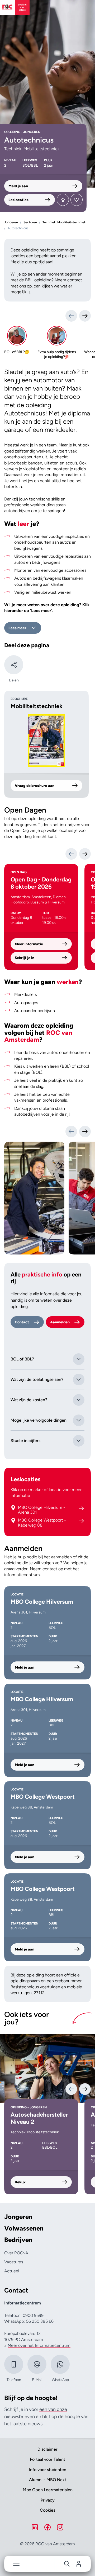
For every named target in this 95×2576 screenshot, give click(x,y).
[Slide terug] (71, 316)
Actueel (12, 2271)
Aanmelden (60, 1322)
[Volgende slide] (85, 1132)
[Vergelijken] (63, 200)
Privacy (48, 2500)
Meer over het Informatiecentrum (39, 2345)
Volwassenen (24, 2228)
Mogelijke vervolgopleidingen (39, 1420)
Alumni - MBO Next (48, 2480)
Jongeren (18, 2217)
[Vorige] (71, 854)
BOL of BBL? (22, 1359)
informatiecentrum (22, 1575)
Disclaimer (47, 2449)
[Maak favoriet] (77, 200)
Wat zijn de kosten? (29, 1400)
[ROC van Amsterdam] (15, 7)
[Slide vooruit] (85, 316)
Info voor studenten (48, 2470)
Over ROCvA (16, 2253)
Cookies (47, 2510)
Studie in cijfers (25, 1441)
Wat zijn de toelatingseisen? (37, 1379)
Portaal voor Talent (47, 2459)
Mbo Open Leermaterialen (48, 2490)
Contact (22, 1322)
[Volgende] (85, 854)
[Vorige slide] (71, 1132)
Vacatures (14, 2262)
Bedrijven (18, 2240)
